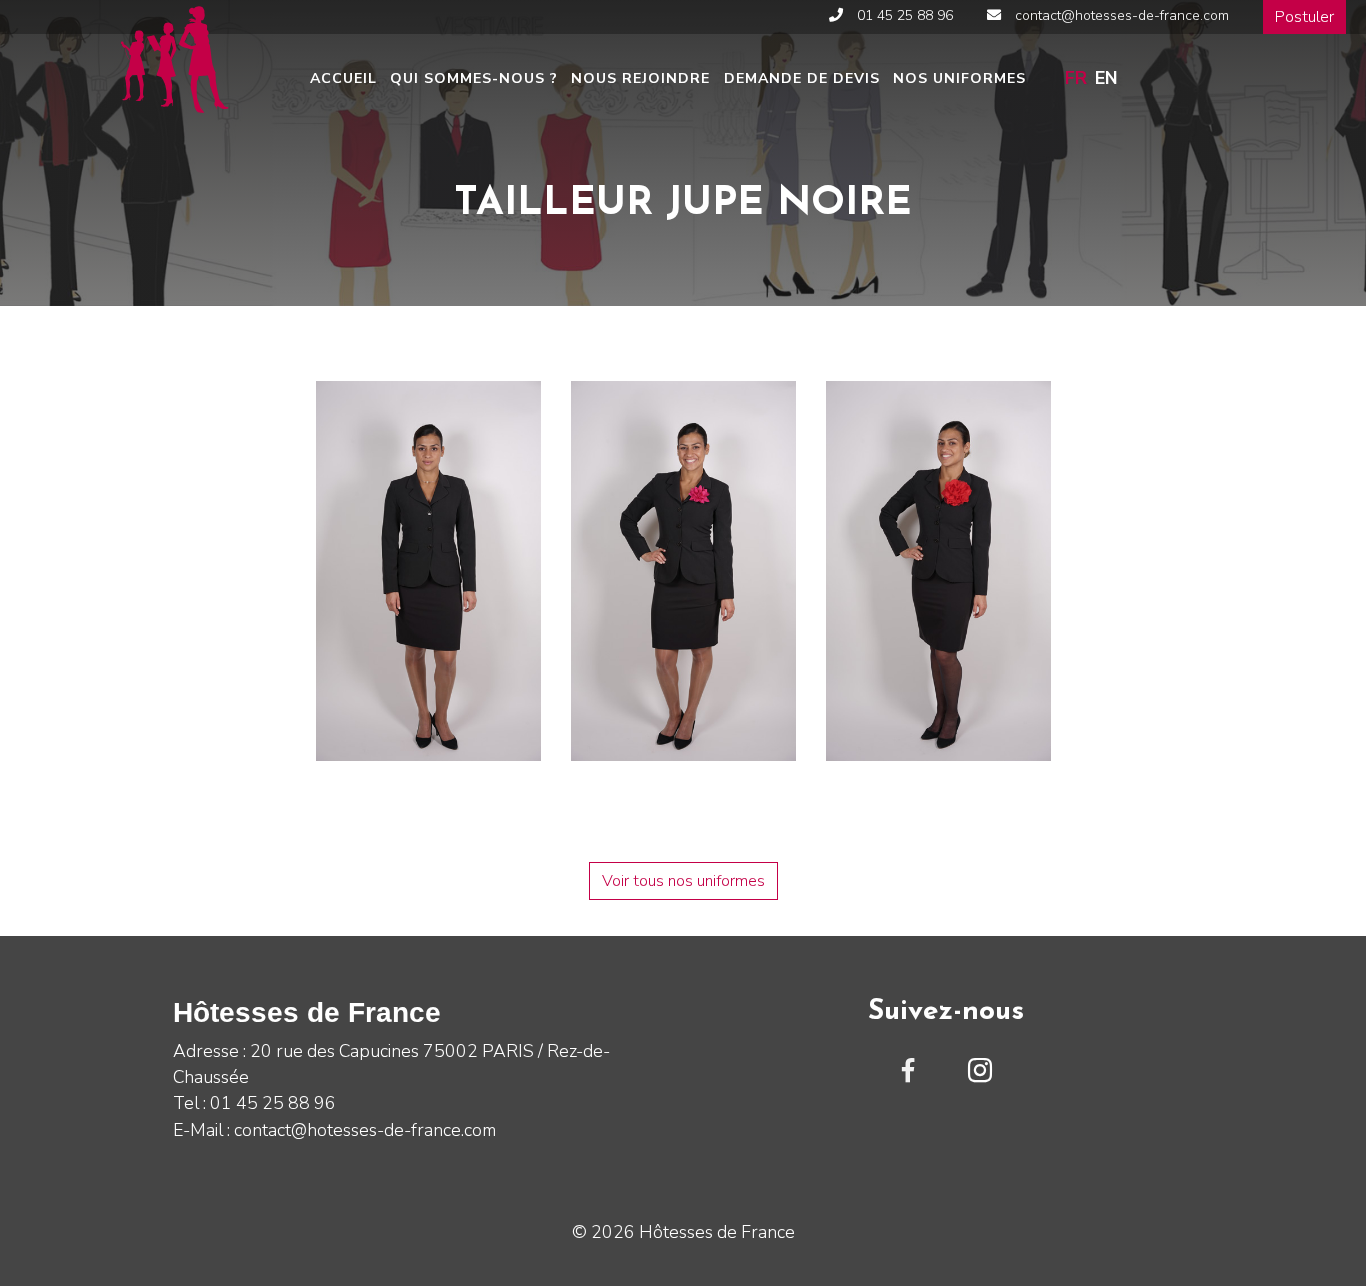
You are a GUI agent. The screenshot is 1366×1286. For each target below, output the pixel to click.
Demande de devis (802, 78)
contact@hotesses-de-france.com (1120, 15)
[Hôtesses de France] (173, 57)
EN (1106, 78)
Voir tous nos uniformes (683, 881)
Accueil (343, 78)
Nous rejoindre (640, 78)
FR (1076, 78)
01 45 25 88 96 (903, 15)
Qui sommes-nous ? (474, 78)
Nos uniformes (959, 78)
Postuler (1304, 17)
